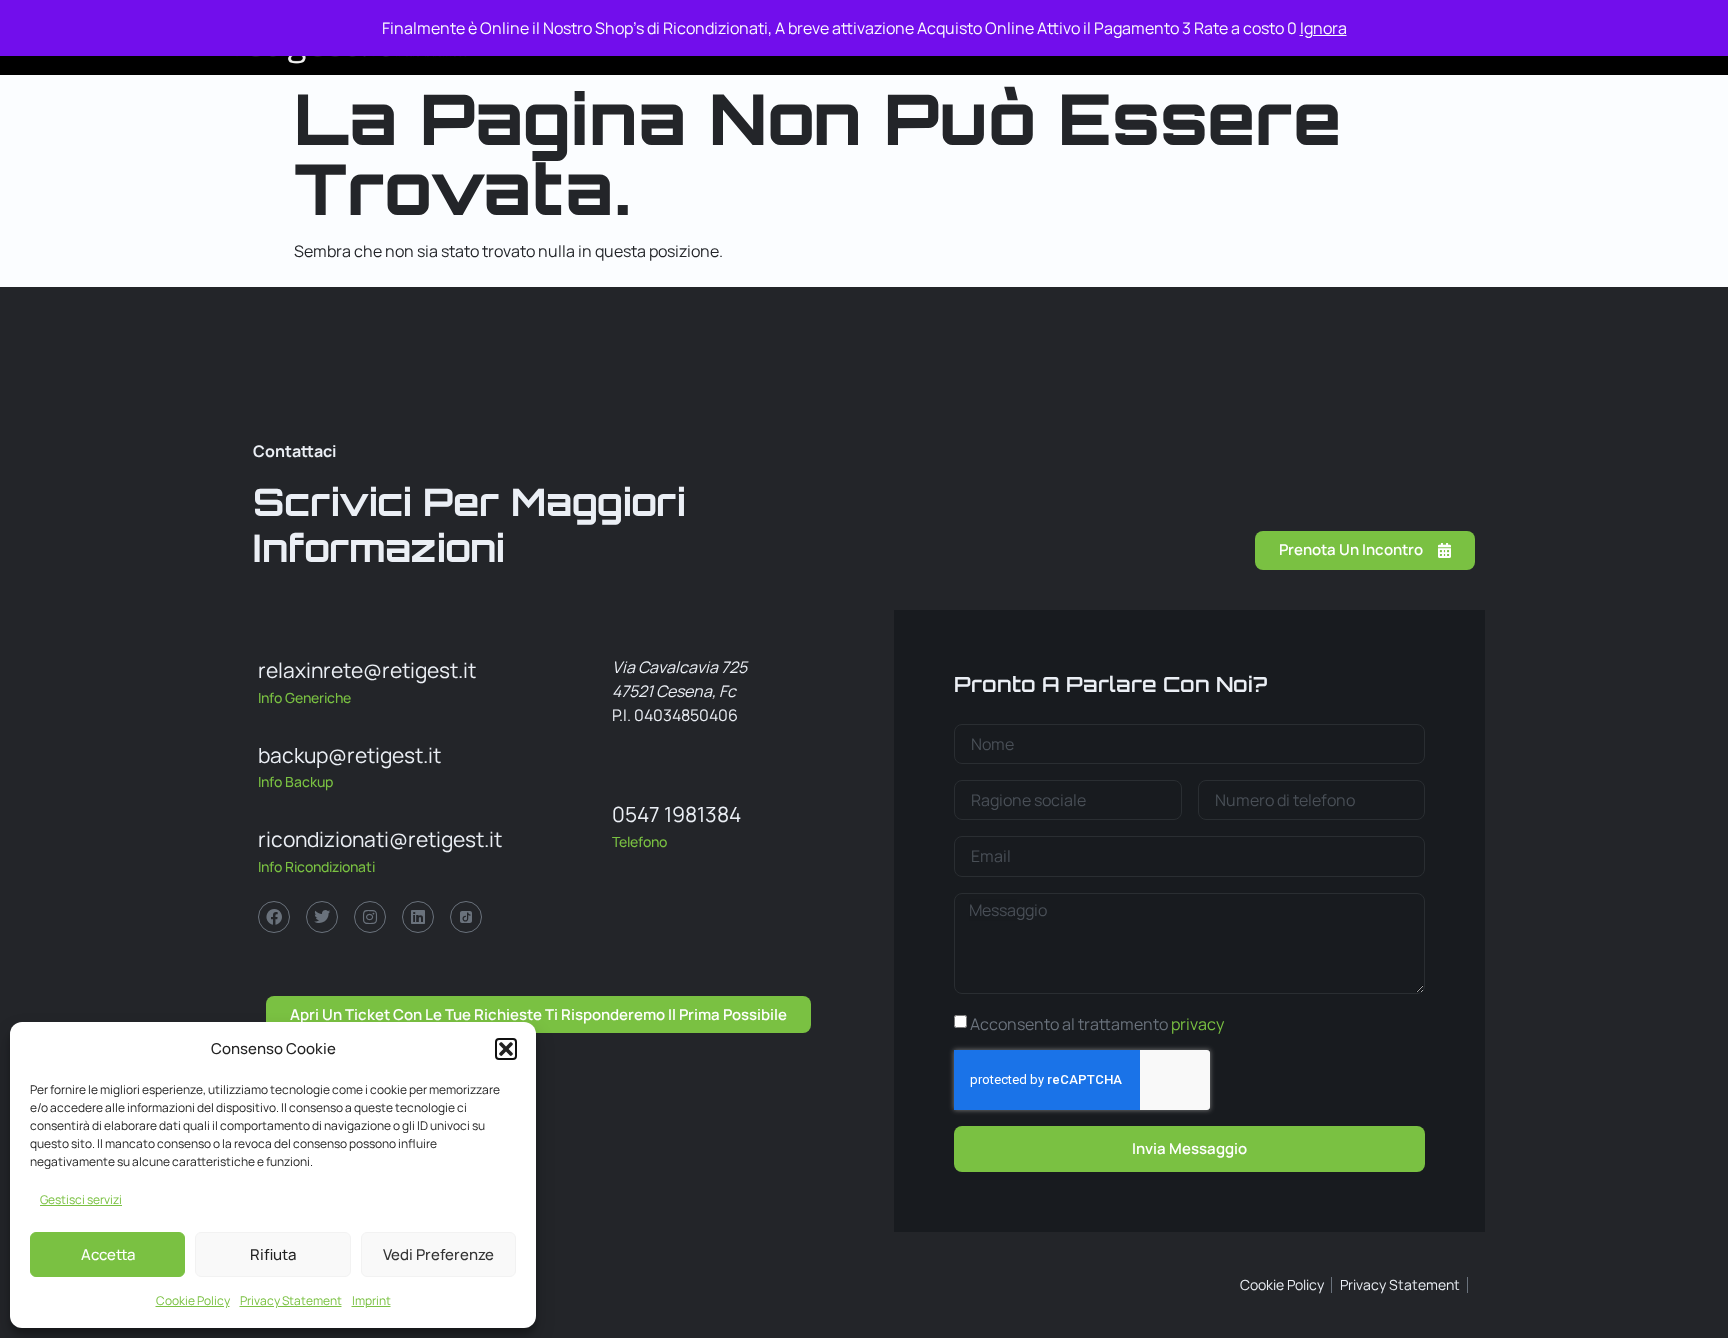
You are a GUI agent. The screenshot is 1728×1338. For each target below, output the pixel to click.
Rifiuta (273, 1254)
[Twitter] (322, 917)
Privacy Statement (291, 1300)
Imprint (371, 1300)
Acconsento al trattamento (1097, 1024)
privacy (1197, 1024)
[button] (506, 1049)
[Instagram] (370, 917)
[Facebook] (274, 917)
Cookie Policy (193, 1300)
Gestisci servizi (81, 1199)
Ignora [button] (1323, 28)
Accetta (108, 1254)
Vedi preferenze (438, 1254)
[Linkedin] (418, 917)
